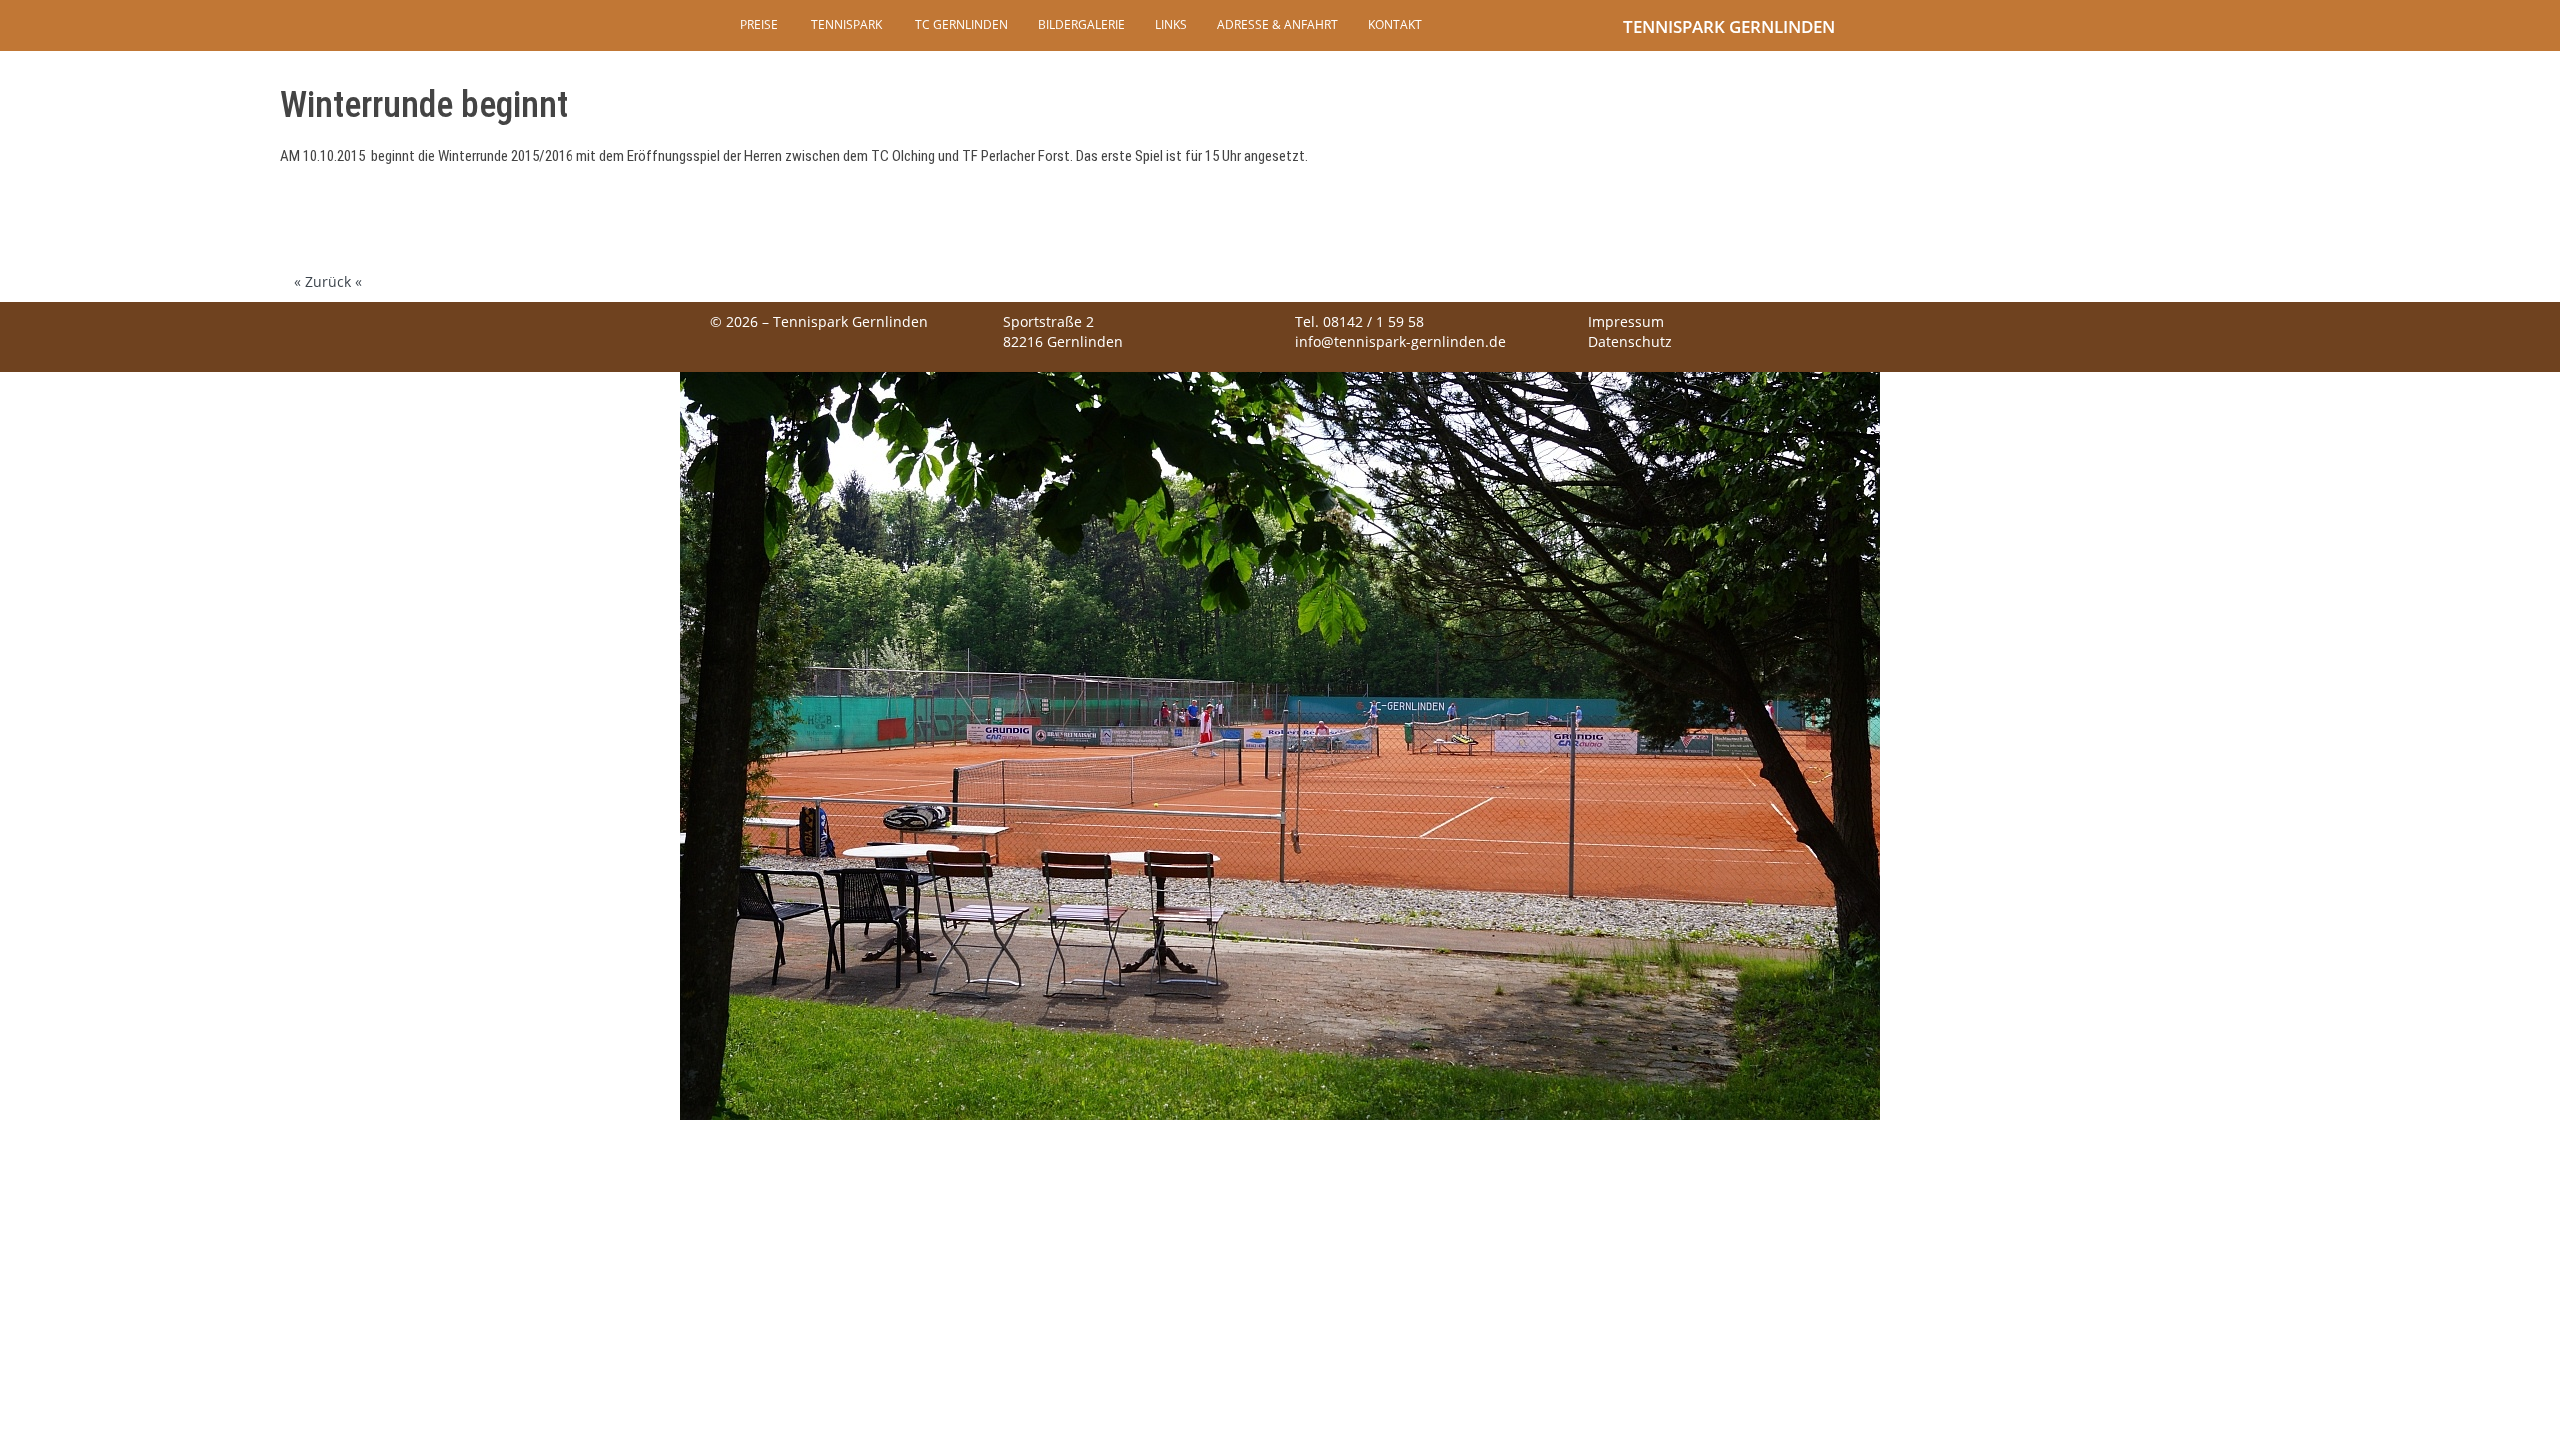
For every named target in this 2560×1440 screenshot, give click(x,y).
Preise (759, 24)
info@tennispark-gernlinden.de (1400, 341)
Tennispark (845, 24)
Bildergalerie (1081, 24)
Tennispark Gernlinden (1729, 26)
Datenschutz (1630, 341)
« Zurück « (328, 281)
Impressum (1626, 321)
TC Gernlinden (960, 24)
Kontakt (1395, 24)
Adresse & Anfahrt (1277, 24)
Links (1171, 24)
